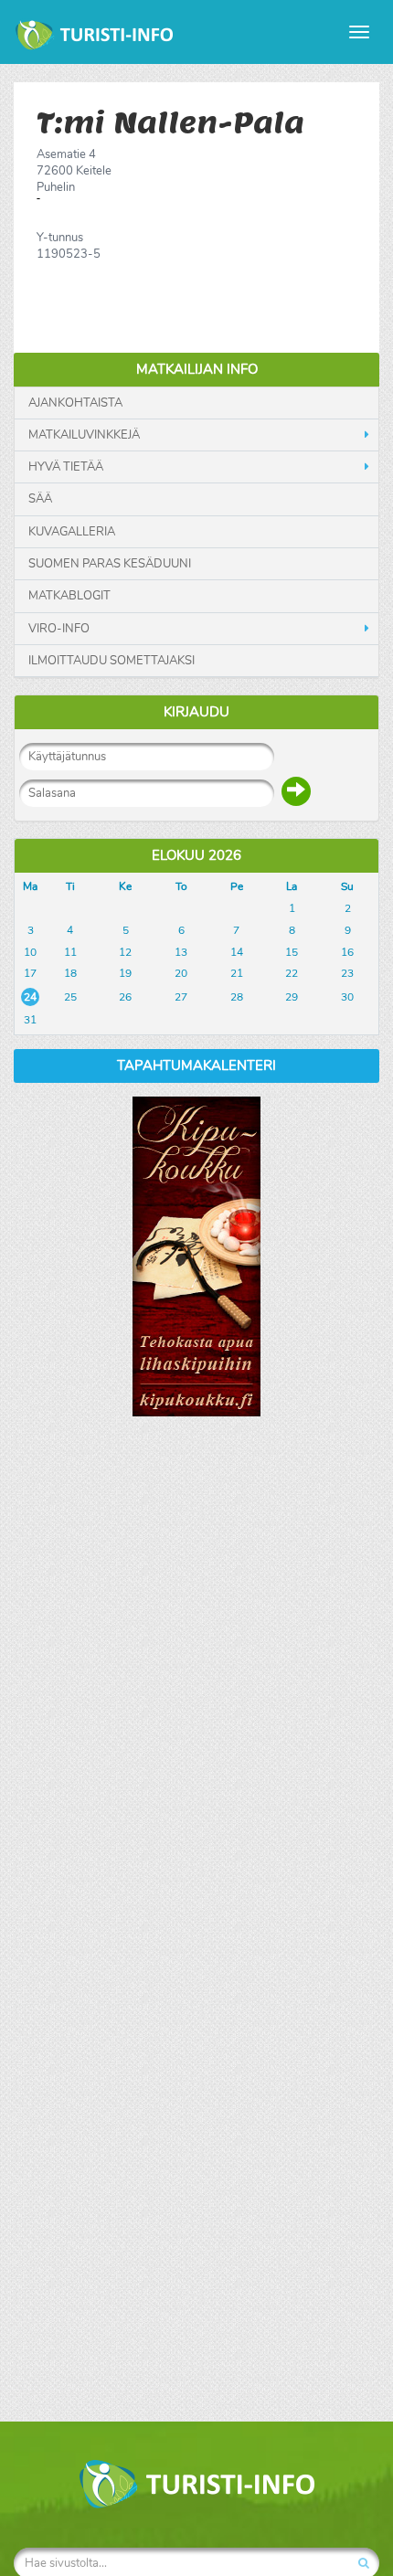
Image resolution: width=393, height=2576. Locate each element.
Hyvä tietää (66, 467)
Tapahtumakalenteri (196, 1065)
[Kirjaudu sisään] (296, 791)
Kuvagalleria (72, 532)
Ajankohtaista (75, 403)
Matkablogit (69, 596)
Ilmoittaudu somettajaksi (112, 661)
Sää (40, 499)
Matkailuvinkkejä (84, 435)
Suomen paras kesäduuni (110, 564)
